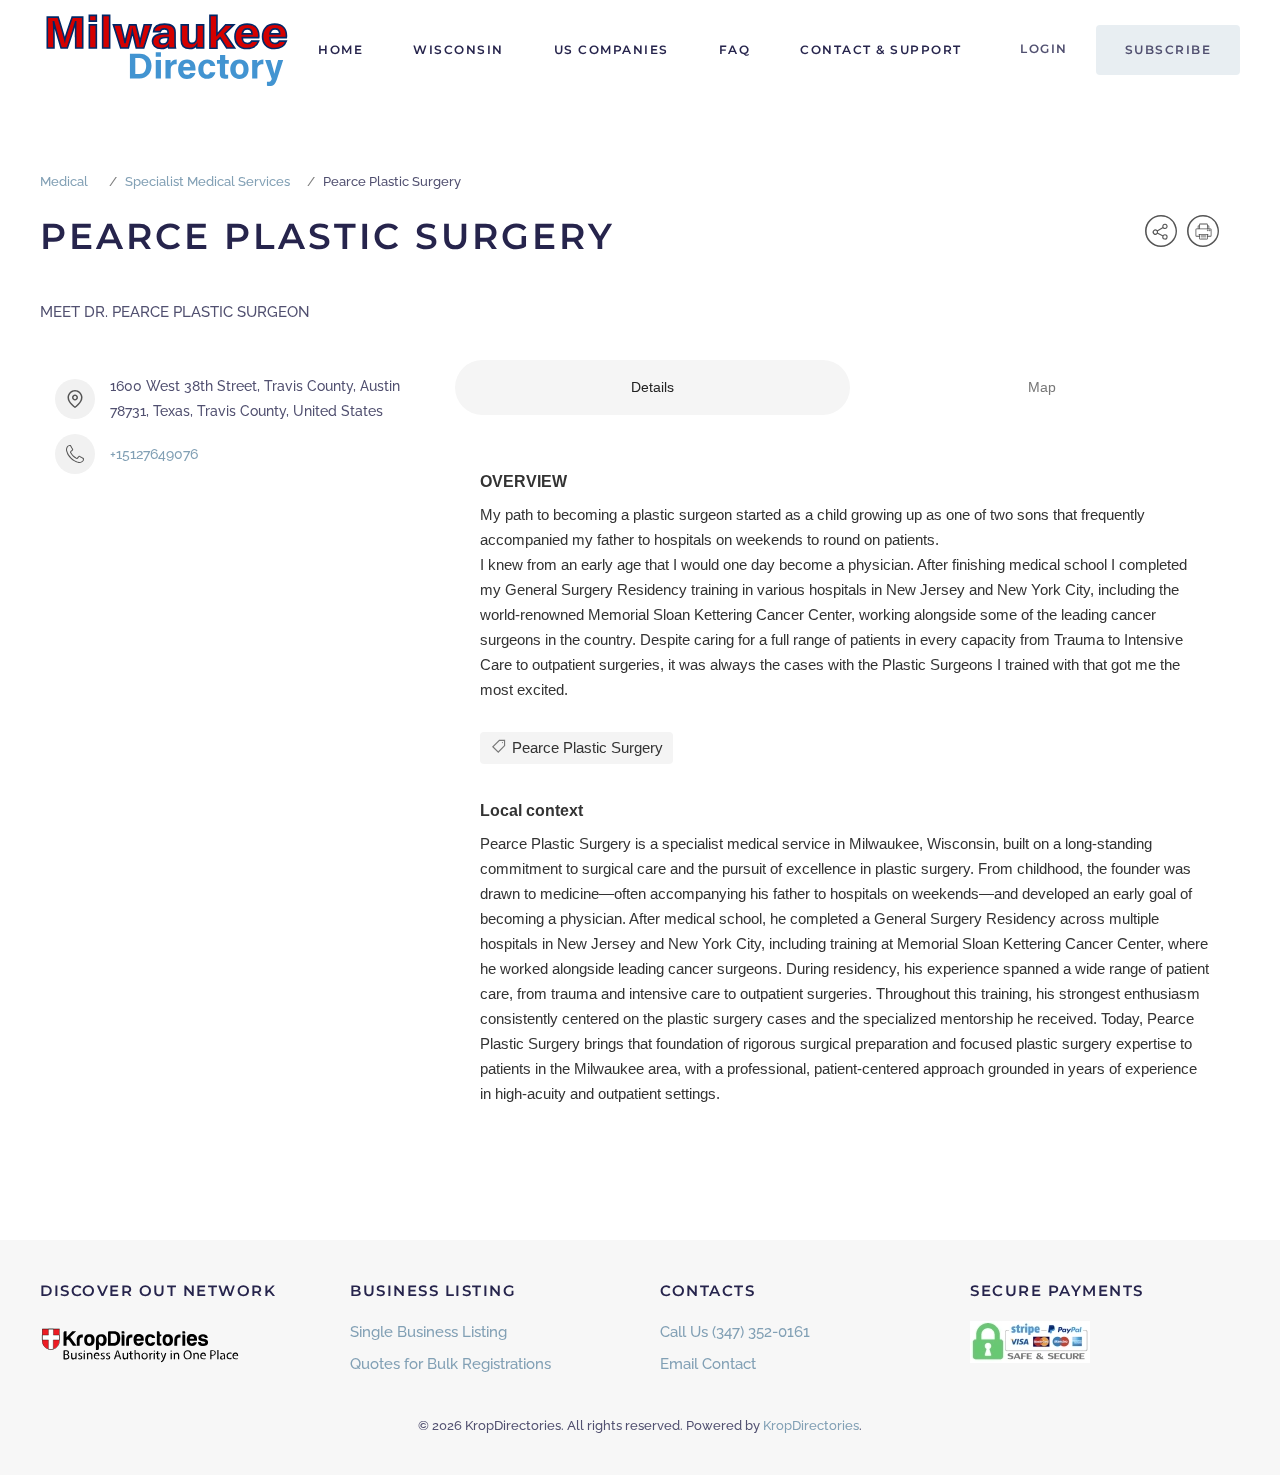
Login (1044, 48)
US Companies (611, 49)
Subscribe (1168, 49)
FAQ (735, 49)
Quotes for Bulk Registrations (450, 1364)
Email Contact (708, 1364)
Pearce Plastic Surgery (585, 747)
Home (340, 49)
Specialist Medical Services (207, 181)
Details (652, 387)
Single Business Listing (428, 1332)
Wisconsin (458, 49)
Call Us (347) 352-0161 (735, 1332)
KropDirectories (811, 1425)
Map (1042, 387)
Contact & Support (881, 49)
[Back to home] (165, 50)
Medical (64, 181)
